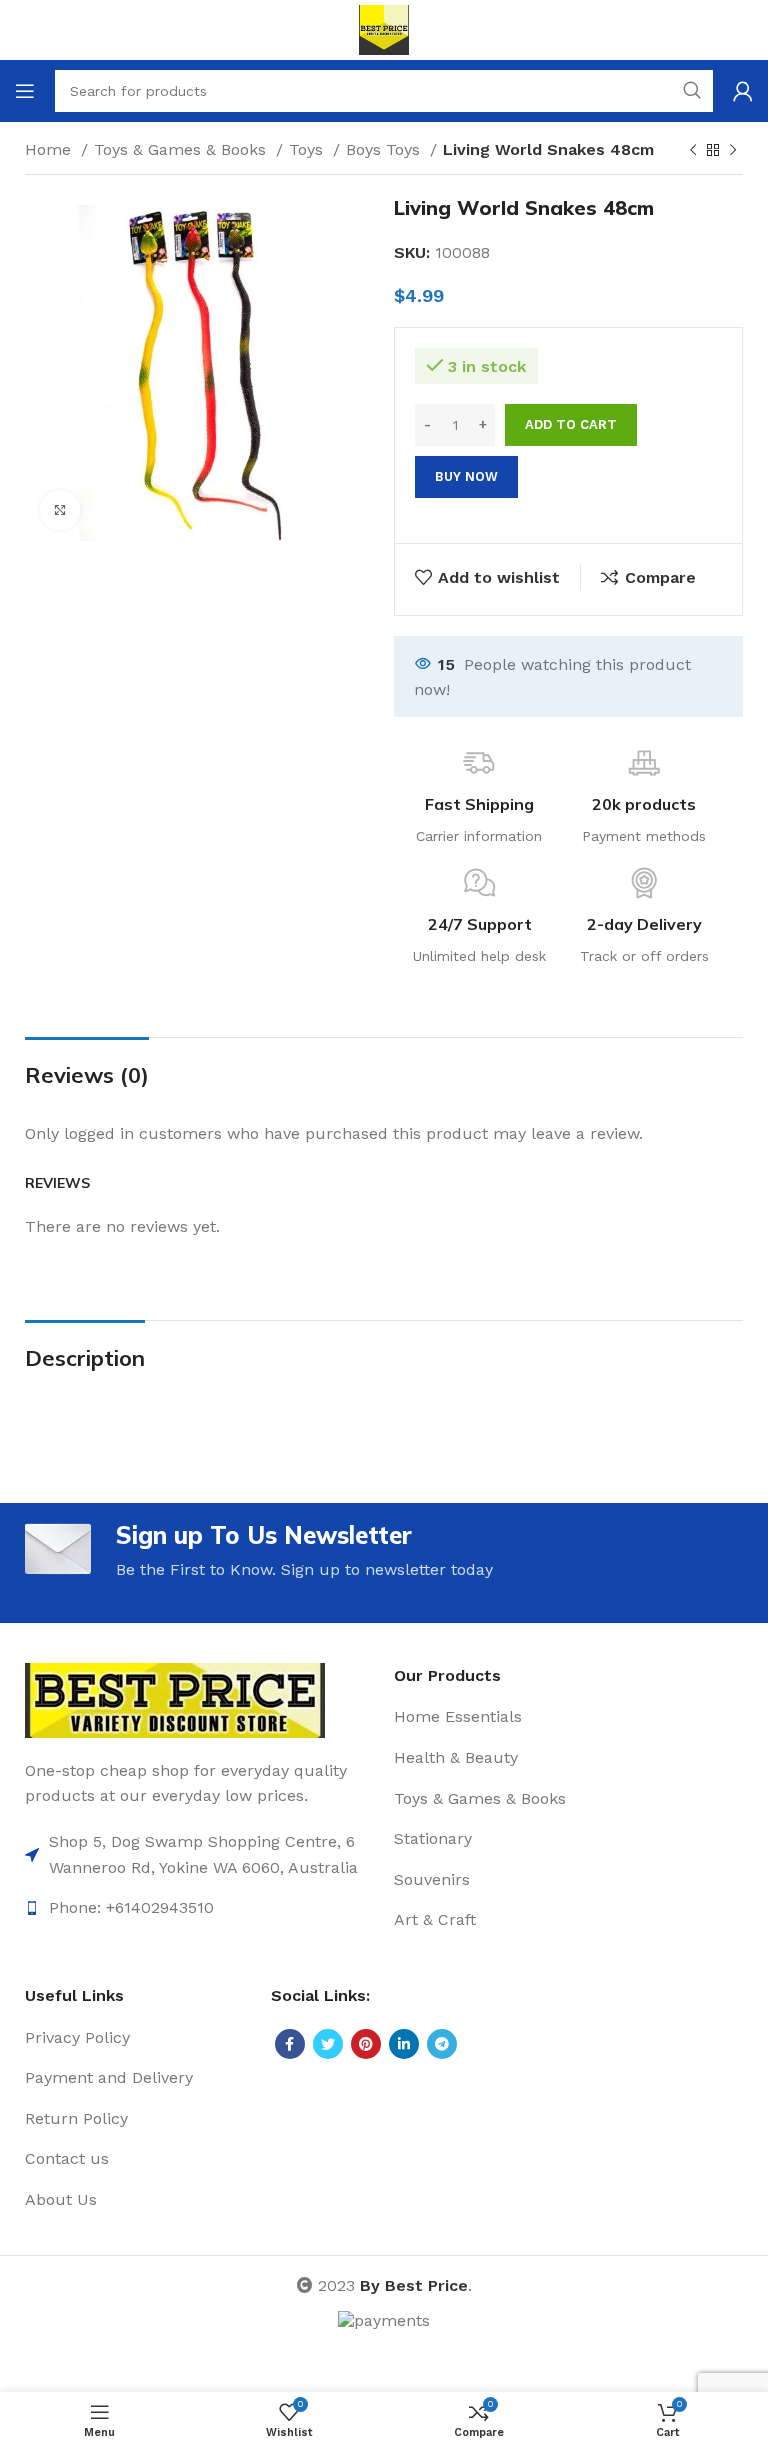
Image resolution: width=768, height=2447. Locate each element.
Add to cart (571, 424)
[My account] (743, 91)
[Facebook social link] (290, 2044)
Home (50, 149)
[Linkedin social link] (404, 2044)
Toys (308, 149)
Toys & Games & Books (182, 149)
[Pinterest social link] (366, 2044)
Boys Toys (385, 149)
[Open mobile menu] (25, 91)
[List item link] (199, 1854)
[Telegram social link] (442, 2044)
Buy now (466, 476)
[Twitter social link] (328, 2044)
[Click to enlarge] (60, 510)
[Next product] (733, 151)
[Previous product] (693, 151)
